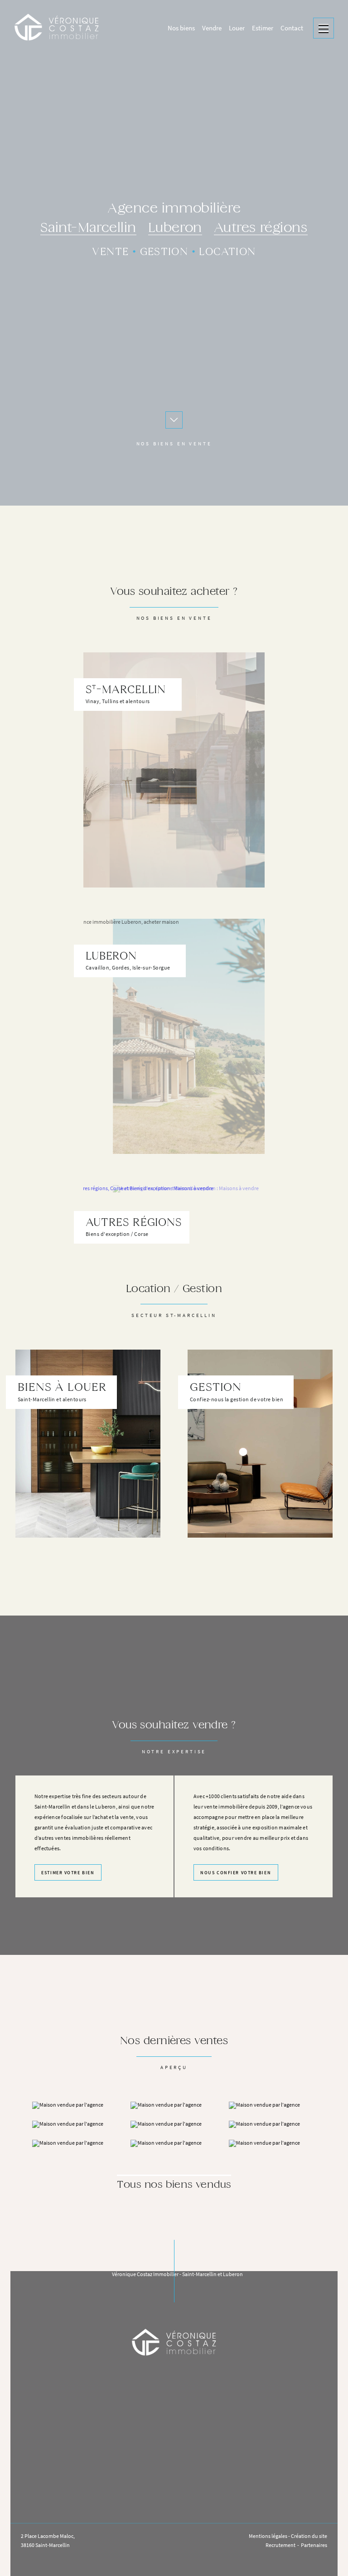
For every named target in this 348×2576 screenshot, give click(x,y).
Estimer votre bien (68, 1873)
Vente (110, 252)
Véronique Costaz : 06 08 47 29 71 (179, 2501)
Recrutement (280, 2545)
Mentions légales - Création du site (288, 2536)
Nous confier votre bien (236, 1873)
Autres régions (261, 229)
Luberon (175, 229)
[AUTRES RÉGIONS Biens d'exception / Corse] (174, 1173)
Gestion (164, 252)
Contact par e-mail (174, 2468)
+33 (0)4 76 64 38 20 (174, 2448)
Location (227, 252)
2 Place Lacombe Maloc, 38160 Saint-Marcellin (48, 2541)
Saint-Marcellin (88, 229)
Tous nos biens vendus (174, 2185)
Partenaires (314, 2545)
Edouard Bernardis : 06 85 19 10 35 (178, 2514)
